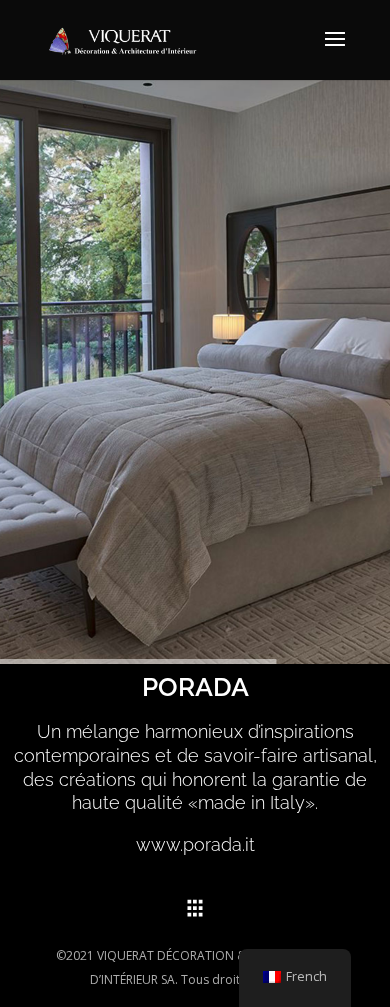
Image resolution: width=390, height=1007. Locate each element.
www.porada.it (195, 844)
